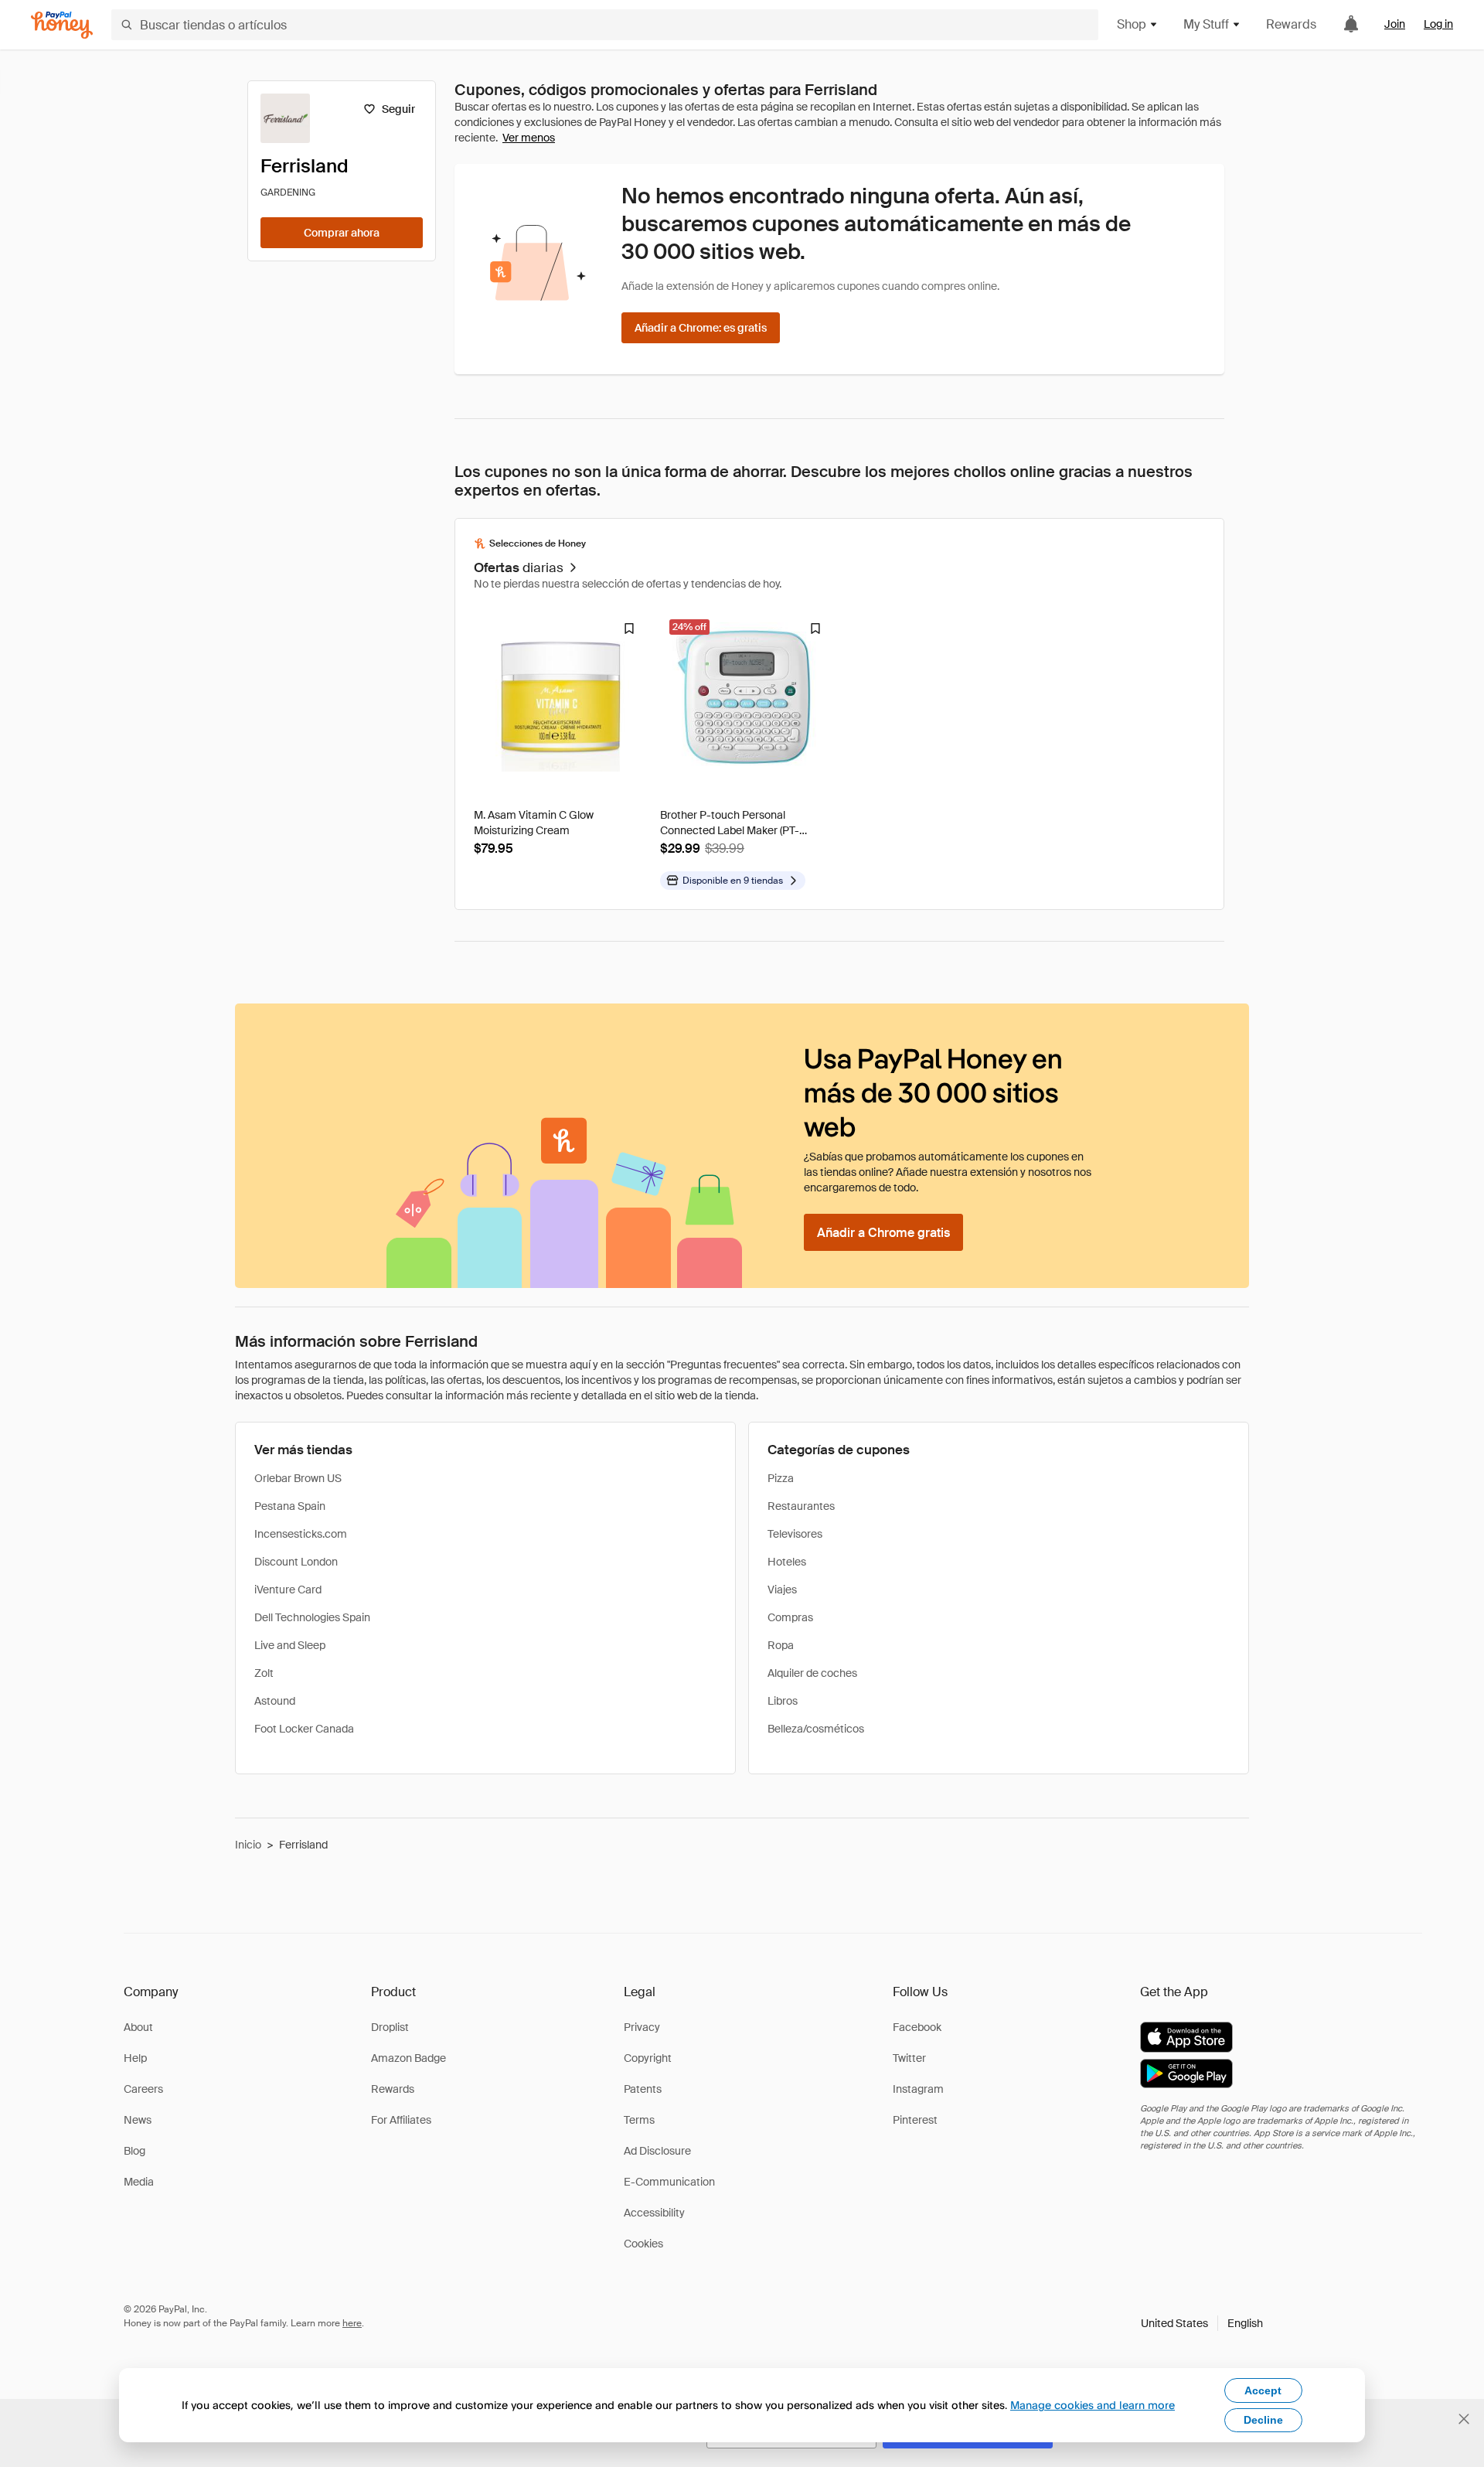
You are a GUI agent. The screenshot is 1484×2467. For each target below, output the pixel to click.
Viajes (782, 1590)
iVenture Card (288, 1590)
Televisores (795, 1534)
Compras (790, 1617)
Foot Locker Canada (304, 1729)
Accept (1263, 2390)
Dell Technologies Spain (312, 1617)
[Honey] (62, 25)
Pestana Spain (290, 1506)
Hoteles (787, 1562)
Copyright (648, 2058)
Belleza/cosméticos (816, 1729)
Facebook (917, 2027)
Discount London (296, 1562)
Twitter (909, 2058)
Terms (639, 2120)
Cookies (643, 2244)
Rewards (1291, 24)
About (138, 2027)
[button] (1202, 2323)
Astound (275, 1701)
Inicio (248, 1845)
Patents (643, 2089)
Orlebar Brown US (298, 1478)
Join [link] (1395, 24)
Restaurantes (801, 1506)
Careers (143, 2089)
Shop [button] (1132, 24)
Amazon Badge (408, 2058)
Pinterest (915, 2120)
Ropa (781, 1645)
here (352, 2323)
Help (135, 2058)
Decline (1263, 2420)
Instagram (918, 2089)
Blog (134, 2151)
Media (139, 2182)
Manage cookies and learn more (1093, 2405)
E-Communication (669, 2182)
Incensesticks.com (301, 1534)
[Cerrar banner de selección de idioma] (1464, 2419)
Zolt (264, 1673)
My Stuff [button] (1206, 24)
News (138, 2120)
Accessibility (654, 2213)
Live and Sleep (290, 1645)
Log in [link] (1438, 24)
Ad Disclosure (657, 2151)
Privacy (642, 2027)
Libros (783, 1701)
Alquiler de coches (812, 1673)
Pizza (781, 1478)
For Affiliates (401, 2120)
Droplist (390, 2027)
